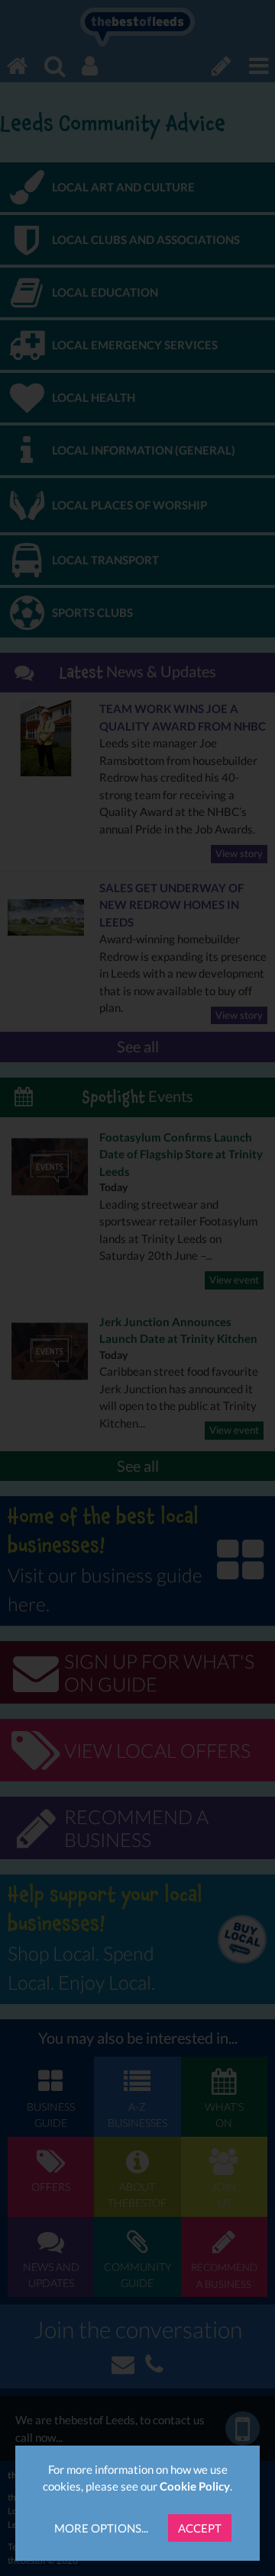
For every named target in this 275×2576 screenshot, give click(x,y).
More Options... (101, 2528)
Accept (200, 2528)
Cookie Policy (195, 2486)
